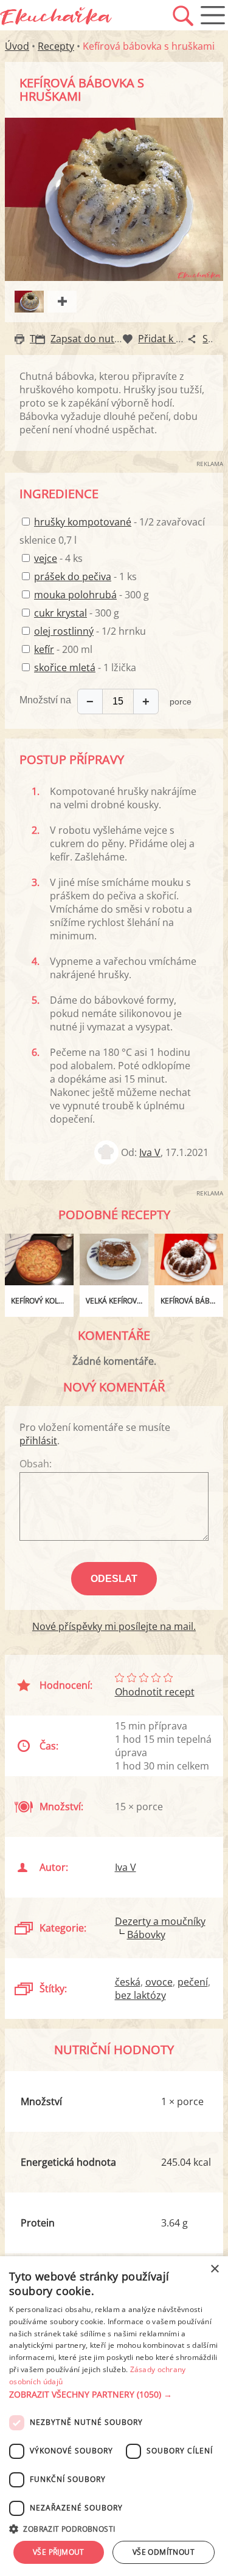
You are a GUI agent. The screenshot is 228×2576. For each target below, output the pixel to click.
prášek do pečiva (73, 576)
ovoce (159, 1982)
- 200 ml (63, 649)
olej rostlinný (64, 631)
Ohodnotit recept (155, 1692)
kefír (44, 649)
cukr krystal (60, 613)
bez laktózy (140, 1995)
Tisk (39, 339)
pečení (193, 1982)
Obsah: (36, 1464)
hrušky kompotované (83, 522)
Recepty (56, 46)
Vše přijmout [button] (59, 2552)
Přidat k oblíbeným (181, 339)
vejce (46, 558)
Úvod (17, 46)
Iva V (150, 1152)
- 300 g (92, 595)
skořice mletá (65, 668)
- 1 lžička (85, 668)
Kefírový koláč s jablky (42, 1301)
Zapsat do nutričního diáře (112, 339)
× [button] (214, 2269)
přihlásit (38, 1441)
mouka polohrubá (75, 595)
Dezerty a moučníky (160, 1921)
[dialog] (114, 2416)
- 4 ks (58, 558)
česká (128, 1982)
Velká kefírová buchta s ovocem (117, 1301)
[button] (114, 2395)
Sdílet (215, 339)
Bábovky (146, 1935)
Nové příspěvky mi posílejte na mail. (114, 1626)
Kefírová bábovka (192, 1301)
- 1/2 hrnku (90, 631)
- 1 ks (85, 576)
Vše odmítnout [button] (164, 2552)
